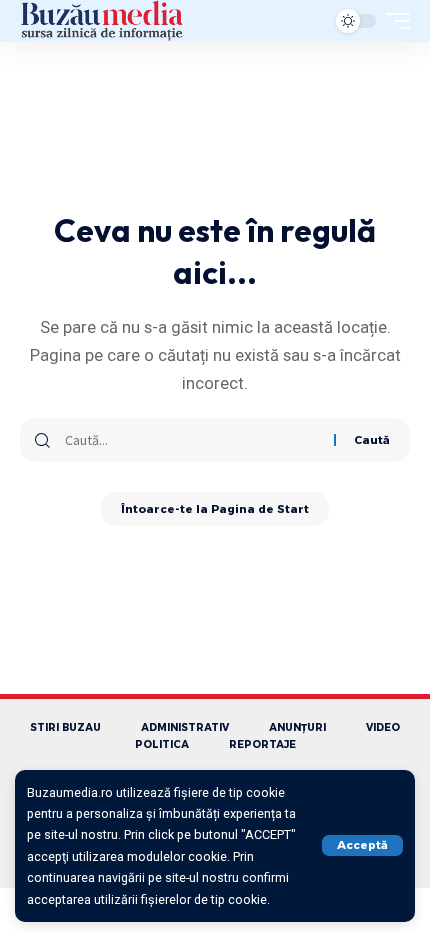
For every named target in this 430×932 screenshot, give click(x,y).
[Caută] (192, 440)
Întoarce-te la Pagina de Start (215, 509)
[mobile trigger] (393, 21)
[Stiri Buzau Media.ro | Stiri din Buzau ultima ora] (102, 21)
